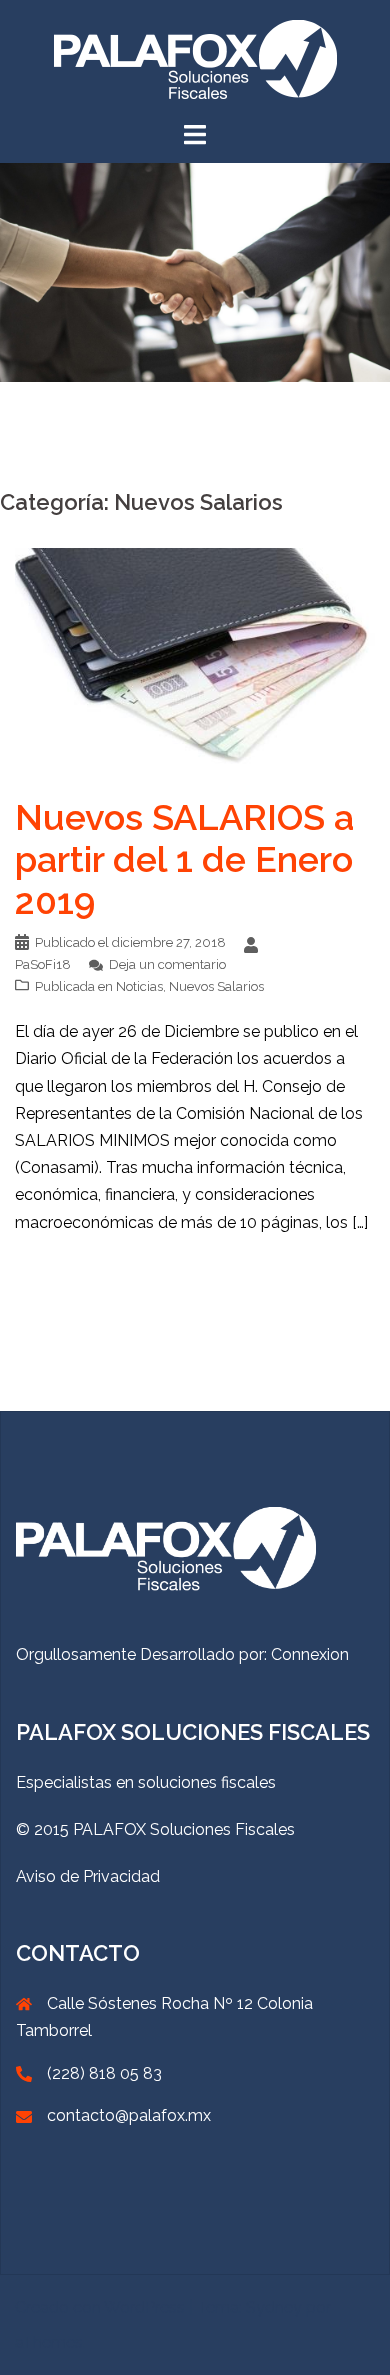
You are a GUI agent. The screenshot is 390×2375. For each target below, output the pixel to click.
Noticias (139, 986)
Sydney (274, 2307)
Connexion (310, 1654)
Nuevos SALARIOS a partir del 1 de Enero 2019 (184, 859)
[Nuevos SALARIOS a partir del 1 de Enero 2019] (195, 655)
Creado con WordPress (100, 2307)
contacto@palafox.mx (129, 2115)
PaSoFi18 (43, 964)
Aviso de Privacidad (88, 1876)
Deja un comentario (167, 964)
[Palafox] (195, 58)
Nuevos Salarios (216, 986)
